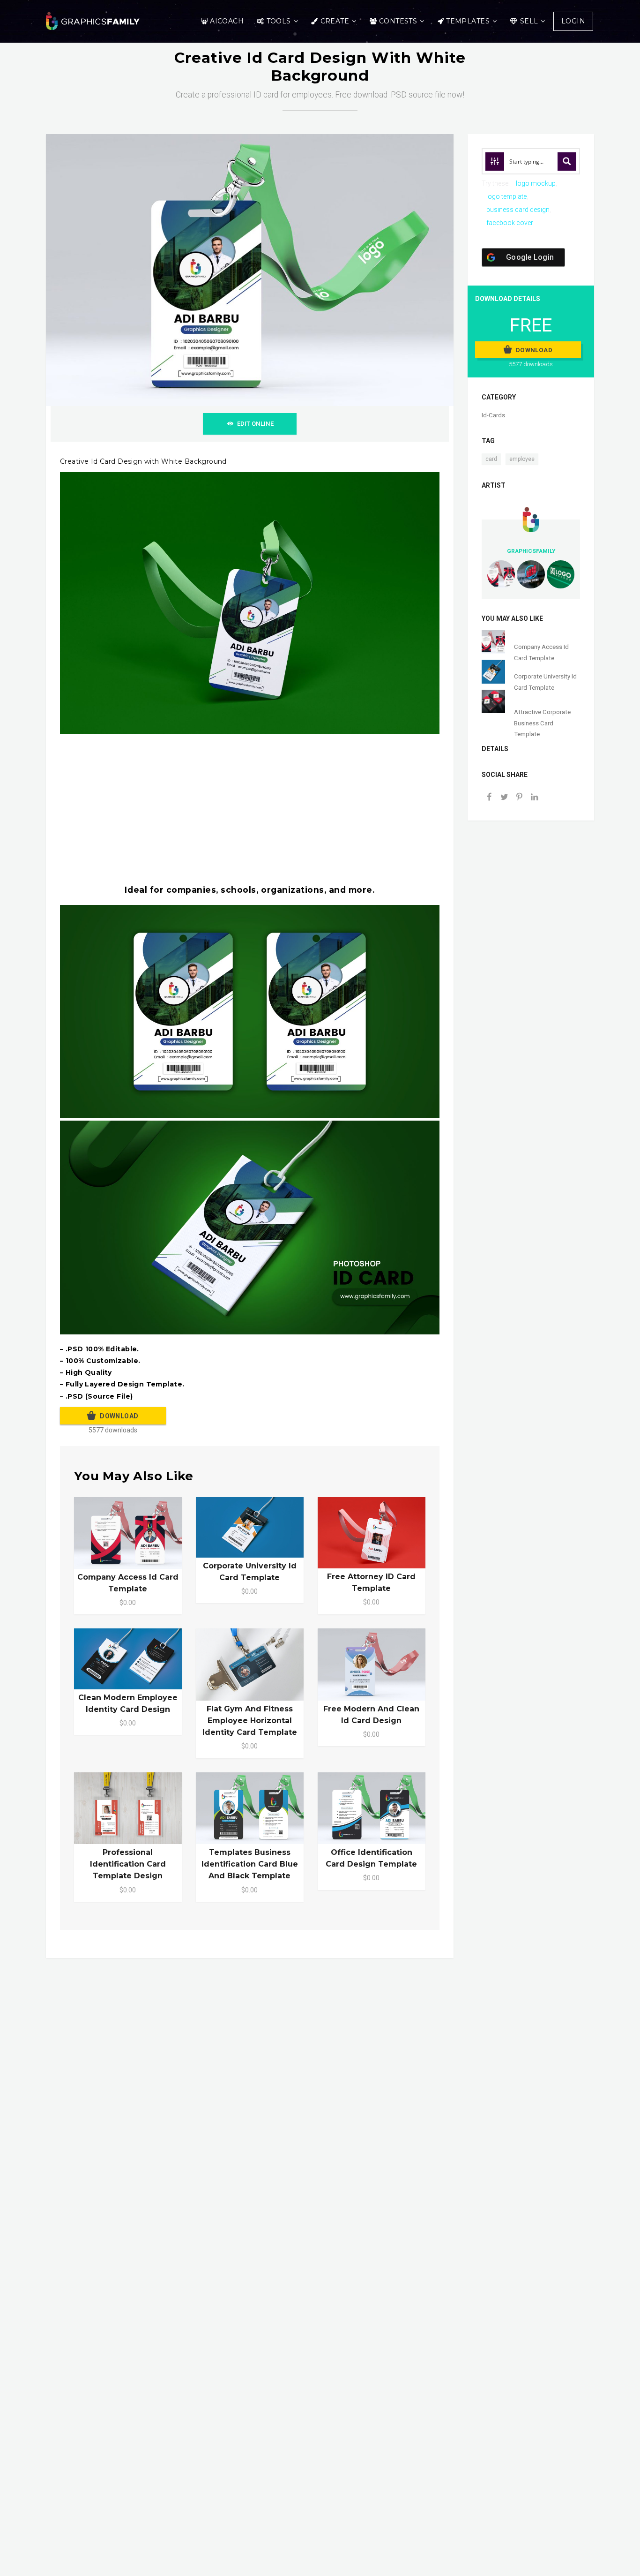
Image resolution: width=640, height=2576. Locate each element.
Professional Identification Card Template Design (128, 1864)
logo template (506, 196)
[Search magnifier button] (567, 161)
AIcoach (227, 21)
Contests (398, 21)
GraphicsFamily (531, 551)
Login (573, 21)
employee (522, 459)
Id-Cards (493, 415)
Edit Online (255, 424)
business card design (518, 210)
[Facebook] (489, 798)
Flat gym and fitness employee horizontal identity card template (250, 1721)
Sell (529, 21)
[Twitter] (504, 798)
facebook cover (510, 223)
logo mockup (536, 183)
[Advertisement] (341, 809)
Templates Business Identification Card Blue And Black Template (250, 1864)
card (491, 459)
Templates (468, 21)
